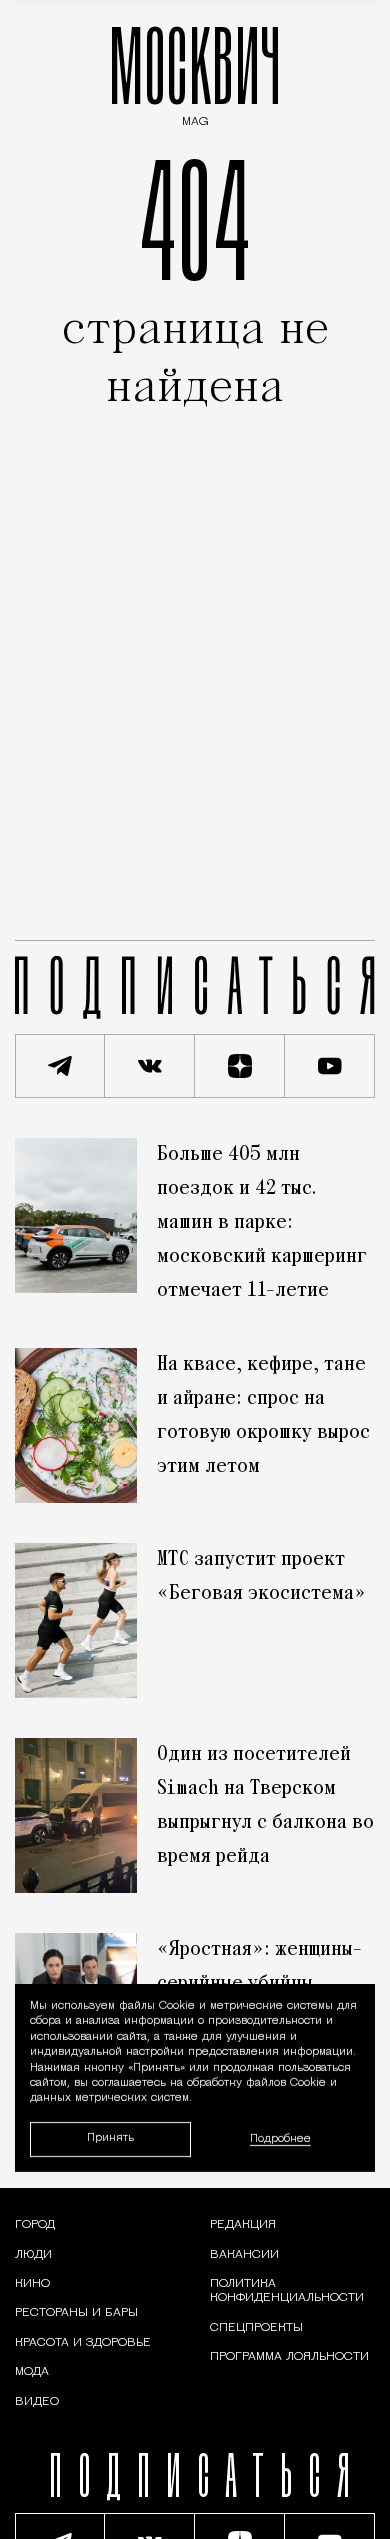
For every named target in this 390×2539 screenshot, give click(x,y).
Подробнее (280, 2139)
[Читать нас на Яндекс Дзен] (240, 1066)
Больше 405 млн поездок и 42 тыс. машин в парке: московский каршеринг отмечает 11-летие (262, 1223)
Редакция (243, 2225)
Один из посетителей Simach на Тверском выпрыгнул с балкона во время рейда (265, 1806)
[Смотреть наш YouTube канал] (330, 1066)
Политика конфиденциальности (287, 2291)
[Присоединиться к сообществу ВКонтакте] (150, 1066)
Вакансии (244, 2255)
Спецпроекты (256, 2328)
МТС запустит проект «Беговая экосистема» (261, 1577)
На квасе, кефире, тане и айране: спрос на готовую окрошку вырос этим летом (263, 1416)
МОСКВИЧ (195, 71)
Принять (110, 2138)
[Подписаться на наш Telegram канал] (60, 1066)
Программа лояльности (289, 2357)
